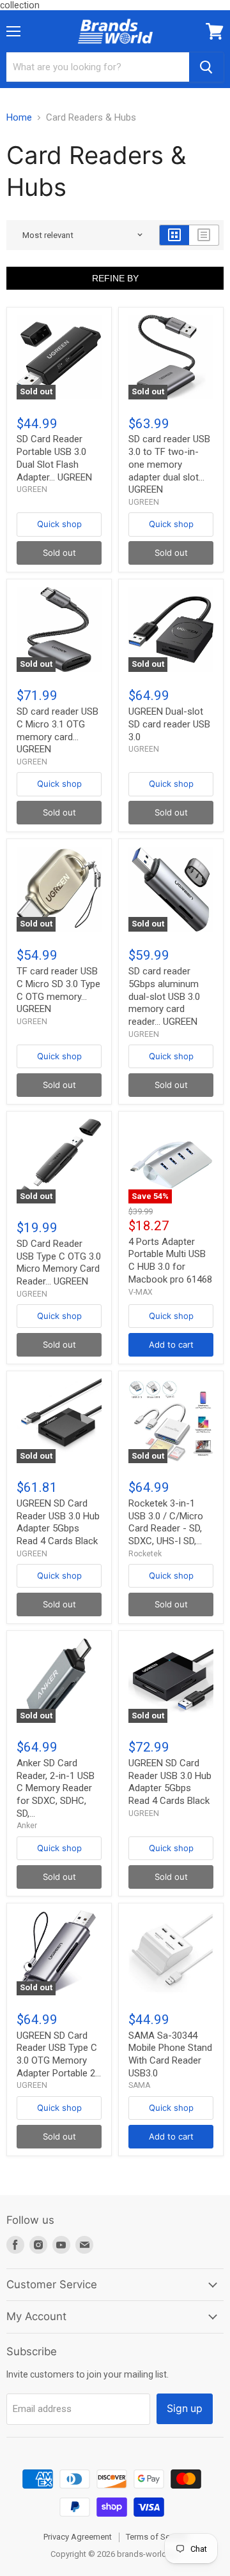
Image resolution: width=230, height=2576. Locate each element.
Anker (27, 1826)
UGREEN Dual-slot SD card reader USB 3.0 (169, 724)
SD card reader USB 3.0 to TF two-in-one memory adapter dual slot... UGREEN (169, 464)
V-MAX (141, 1292)
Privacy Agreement (78, 2537)
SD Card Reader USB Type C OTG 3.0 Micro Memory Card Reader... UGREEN (59, 1262)
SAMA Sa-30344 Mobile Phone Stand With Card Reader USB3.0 (170, 2054)
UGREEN (32, 489)
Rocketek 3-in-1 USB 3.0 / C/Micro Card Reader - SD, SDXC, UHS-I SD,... (166, 1522)
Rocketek (145, 1554)
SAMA (139, 2085)
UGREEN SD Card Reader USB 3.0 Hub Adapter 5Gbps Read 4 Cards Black (58, 1522)
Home (19, 118)
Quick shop (59, 524)
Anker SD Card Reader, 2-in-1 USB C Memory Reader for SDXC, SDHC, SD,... (56, 1788)
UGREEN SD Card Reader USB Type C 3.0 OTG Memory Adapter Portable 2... (59, 2054)
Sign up (185, 2408)
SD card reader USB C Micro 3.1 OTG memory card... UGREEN (57, 730)
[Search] (206, 67)
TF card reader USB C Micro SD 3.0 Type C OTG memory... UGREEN (58, 990)
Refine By (115, 278)
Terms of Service (157, 2537)
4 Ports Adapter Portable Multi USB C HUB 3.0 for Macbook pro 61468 (170, 1261)
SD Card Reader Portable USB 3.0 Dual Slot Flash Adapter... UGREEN (54, 458)
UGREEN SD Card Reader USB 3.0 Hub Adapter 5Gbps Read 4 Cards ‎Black (170, 1782)
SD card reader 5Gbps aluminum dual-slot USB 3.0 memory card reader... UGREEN (164, 996)
